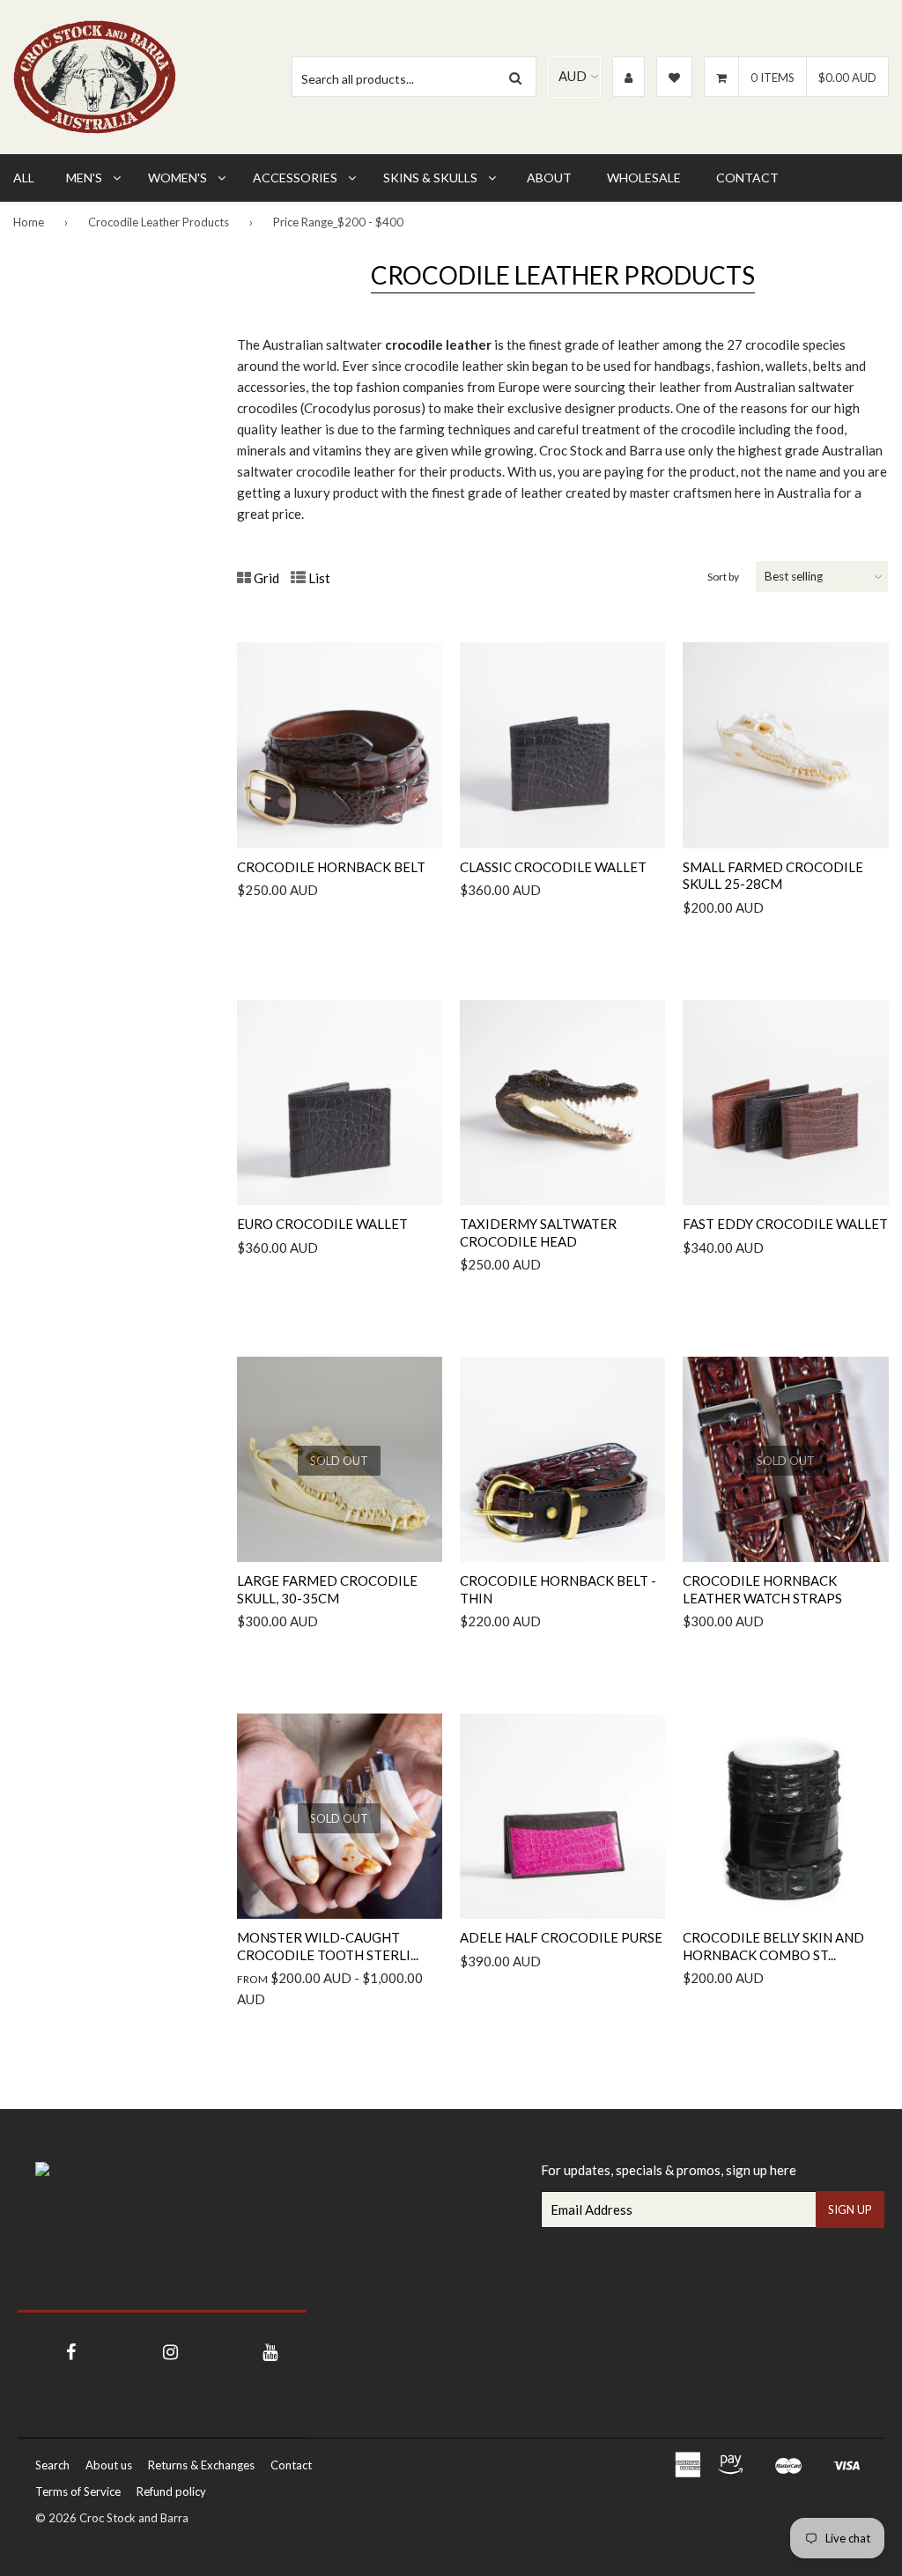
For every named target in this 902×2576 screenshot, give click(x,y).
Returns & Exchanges (201, 2465)
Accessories (295, 178)
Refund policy (171, 2491)
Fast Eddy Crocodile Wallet (785, 1224)
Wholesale (644, 178)
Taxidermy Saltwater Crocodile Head (538, 1232)
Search (52, 2465)
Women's (177, 178)
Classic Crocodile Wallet (553, 867)
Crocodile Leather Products (159, 222)
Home (29, 222)
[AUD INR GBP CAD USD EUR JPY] (574, 77)
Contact (747, 178)
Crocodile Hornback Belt (331, 867)
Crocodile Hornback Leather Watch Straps (762, 1589)
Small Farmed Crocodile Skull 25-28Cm (773, 876)
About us (109, 2465)
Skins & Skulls (430, 178)
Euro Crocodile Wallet (322, 1224)
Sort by (723, 577)
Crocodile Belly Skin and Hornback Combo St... (773, 1946)
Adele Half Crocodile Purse (561, 1937)
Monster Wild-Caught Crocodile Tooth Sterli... (328, 1946)
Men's (84, 178)
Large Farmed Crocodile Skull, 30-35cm (327, 1589)
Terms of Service (78, 2491)
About (549, 178)
